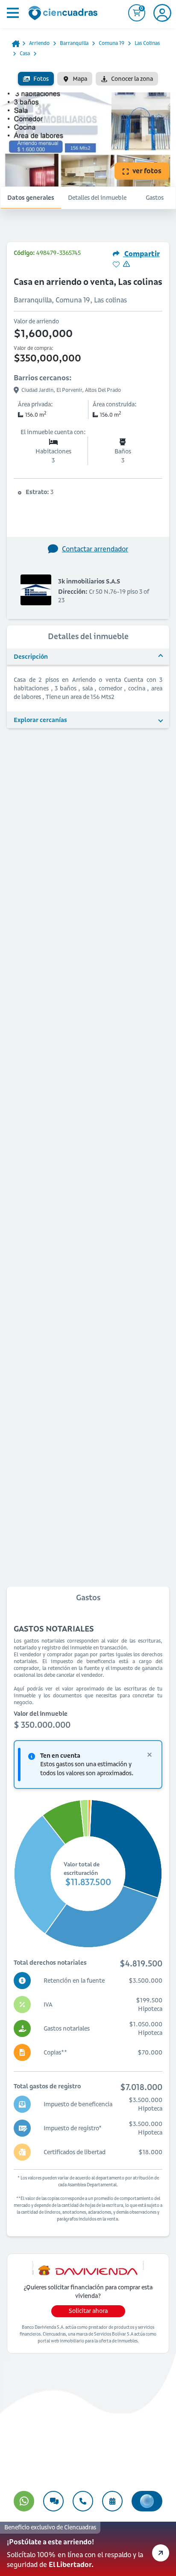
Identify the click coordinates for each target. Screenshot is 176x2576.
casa (25, 53)
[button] (88, 2549)
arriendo (39, 43)
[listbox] (88, 79)
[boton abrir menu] (12, 13)
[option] (36, 79)
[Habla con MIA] (147, 2501)
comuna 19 (111, 43)
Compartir (141, 254)
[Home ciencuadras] (65, 14)
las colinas (147, 43)
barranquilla (74, 43)
